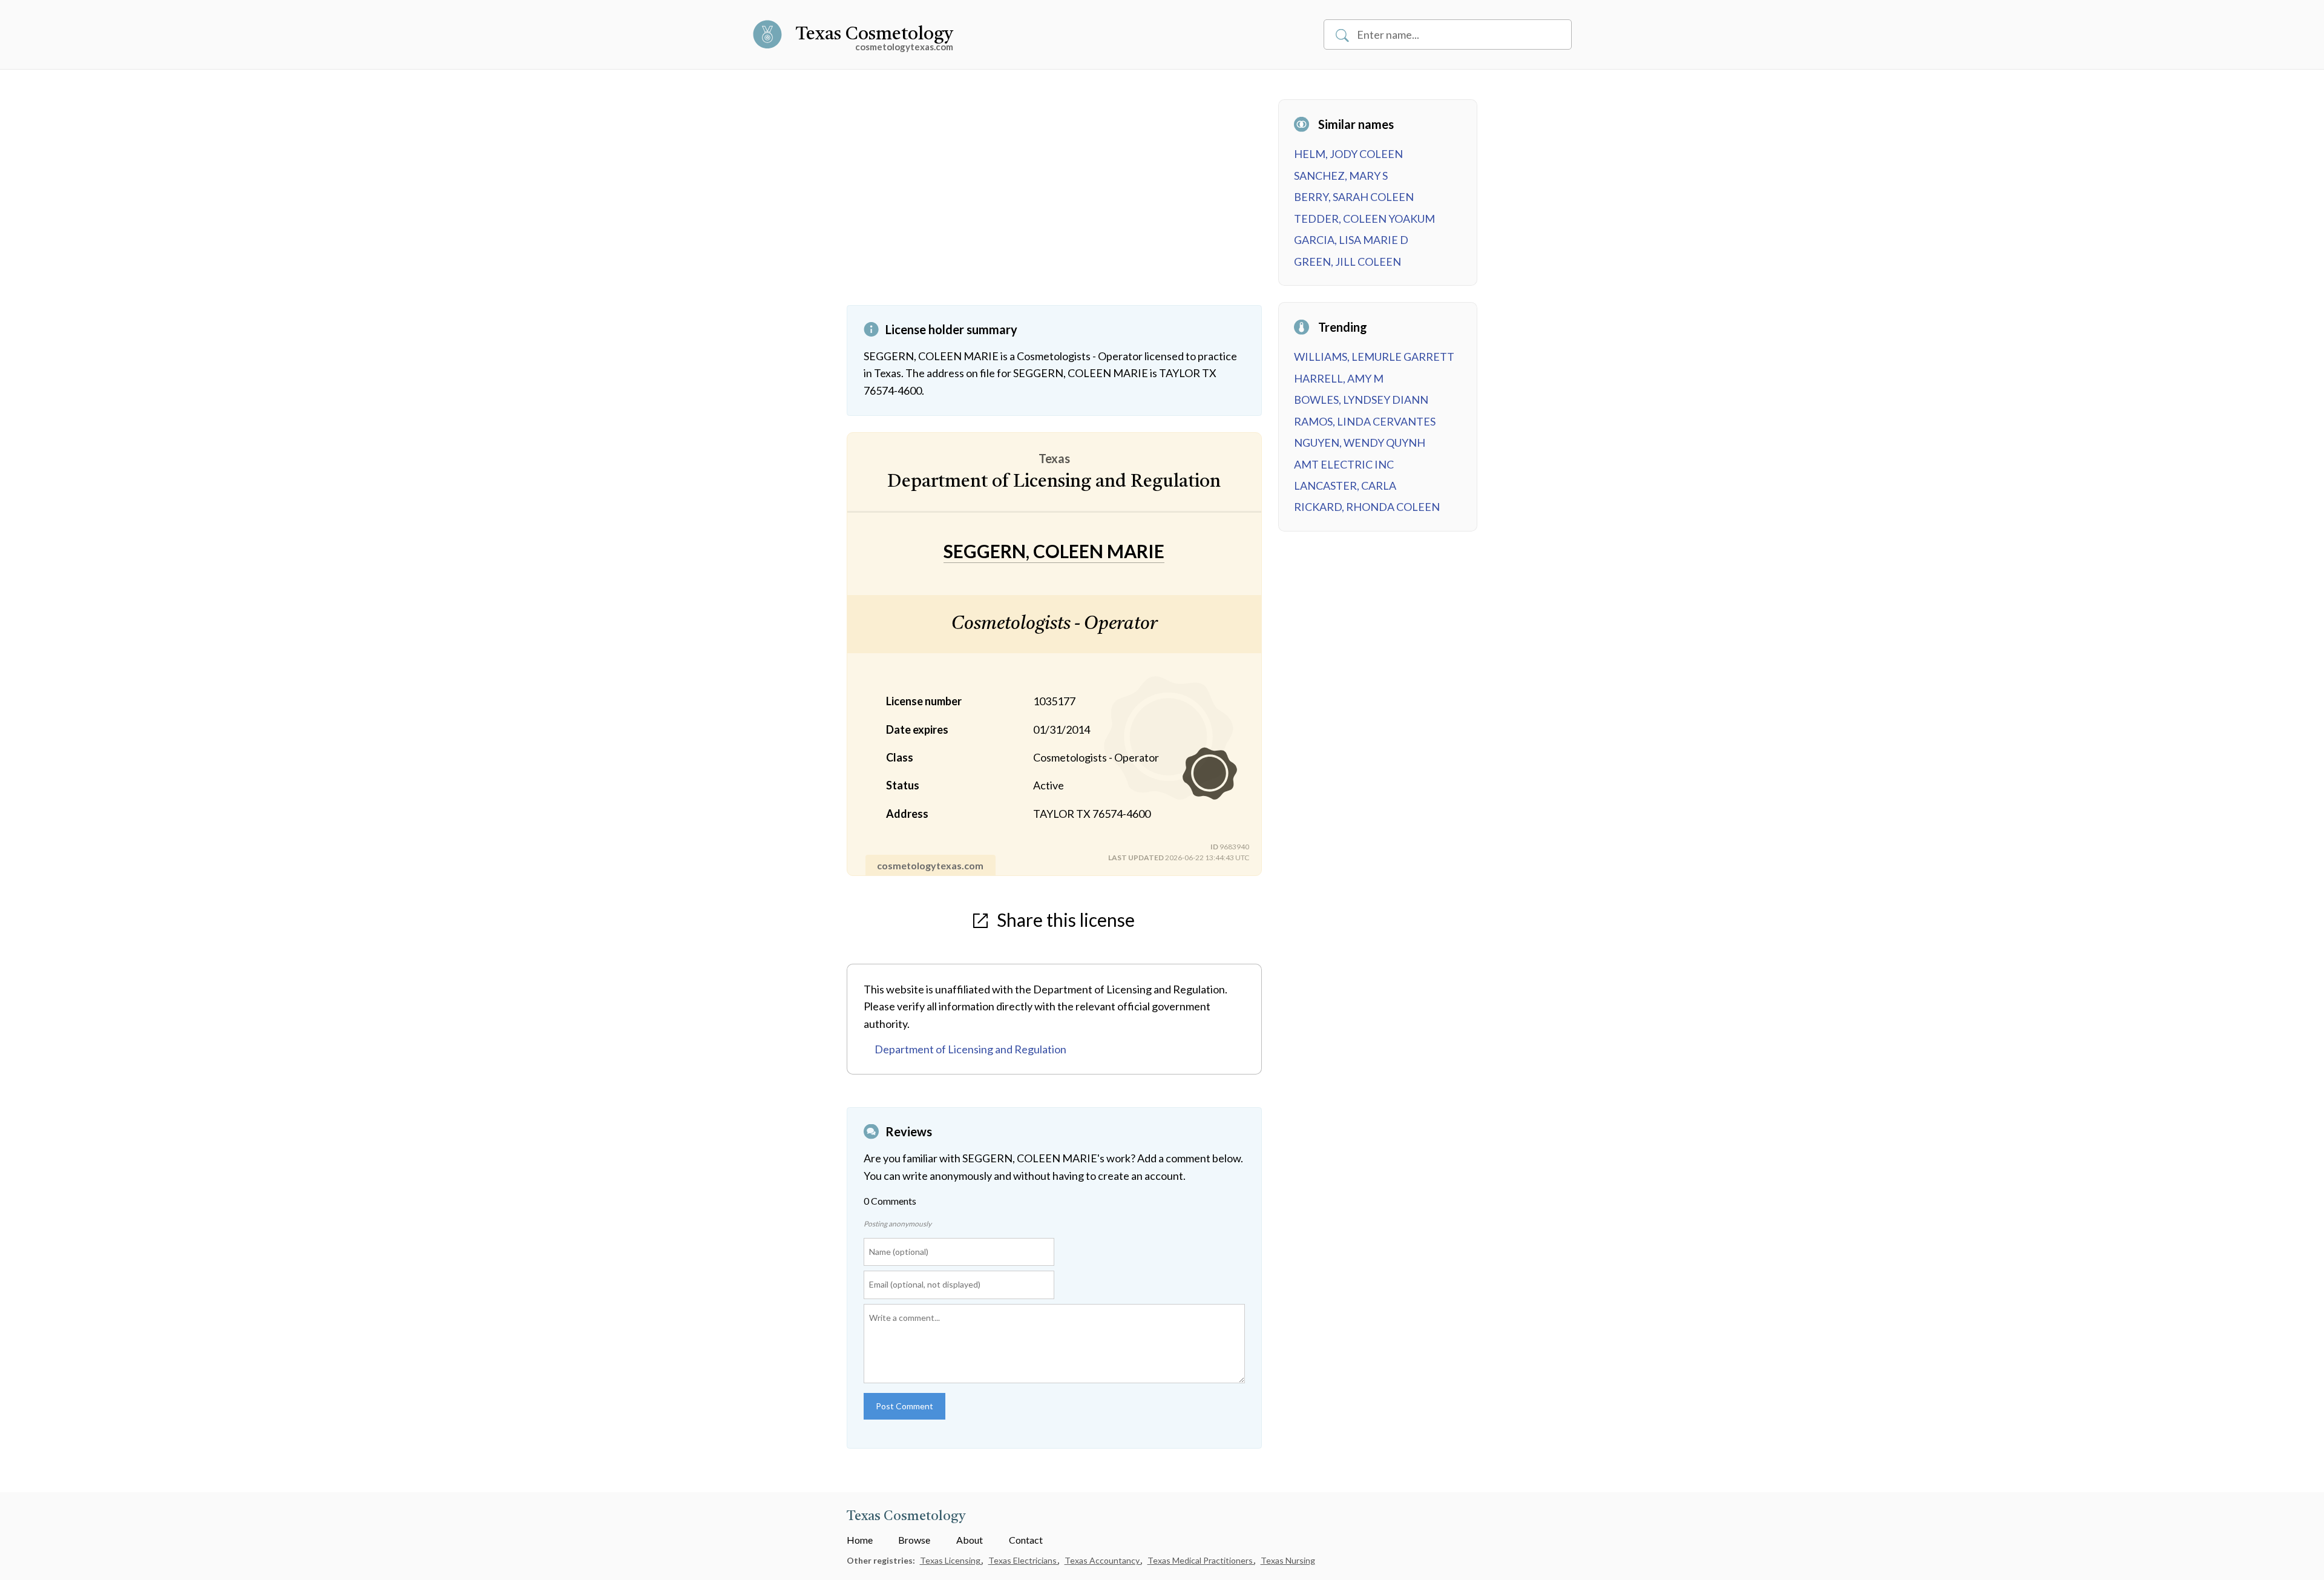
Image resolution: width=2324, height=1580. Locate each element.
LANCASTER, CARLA (1345, 486)
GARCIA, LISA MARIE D (1351, 240)
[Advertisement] (1054, 202)
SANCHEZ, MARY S (1341, 176)
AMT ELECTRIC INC (1344, 464)
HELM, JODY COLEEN (1348, 154)
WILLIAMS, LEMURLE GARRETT (1374, 357)
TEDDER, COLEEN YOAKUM (1364, 219)
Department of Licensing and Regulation (970, 1049)
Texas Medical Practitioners (1201, 1560)
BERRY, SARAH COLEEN (1354, 197)
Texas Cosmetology (874, 35)
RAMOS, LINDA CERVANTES (1365, 421)
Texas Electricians (1023, 1560)
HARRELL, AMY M (1339, 378)
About (970, 1540)
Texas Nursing (1288, 1560)
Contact (1026, 1540)
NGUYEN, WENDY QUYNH (1360, 443)
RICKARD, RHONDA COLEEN (1367, 507)
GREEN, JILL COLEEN (1347, 262)
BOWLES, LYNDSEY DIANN (1361, 400)
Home (860, 1540)
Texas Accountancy (1103, 1560)
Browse (914, 1540)
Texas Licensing (951, 1560)
